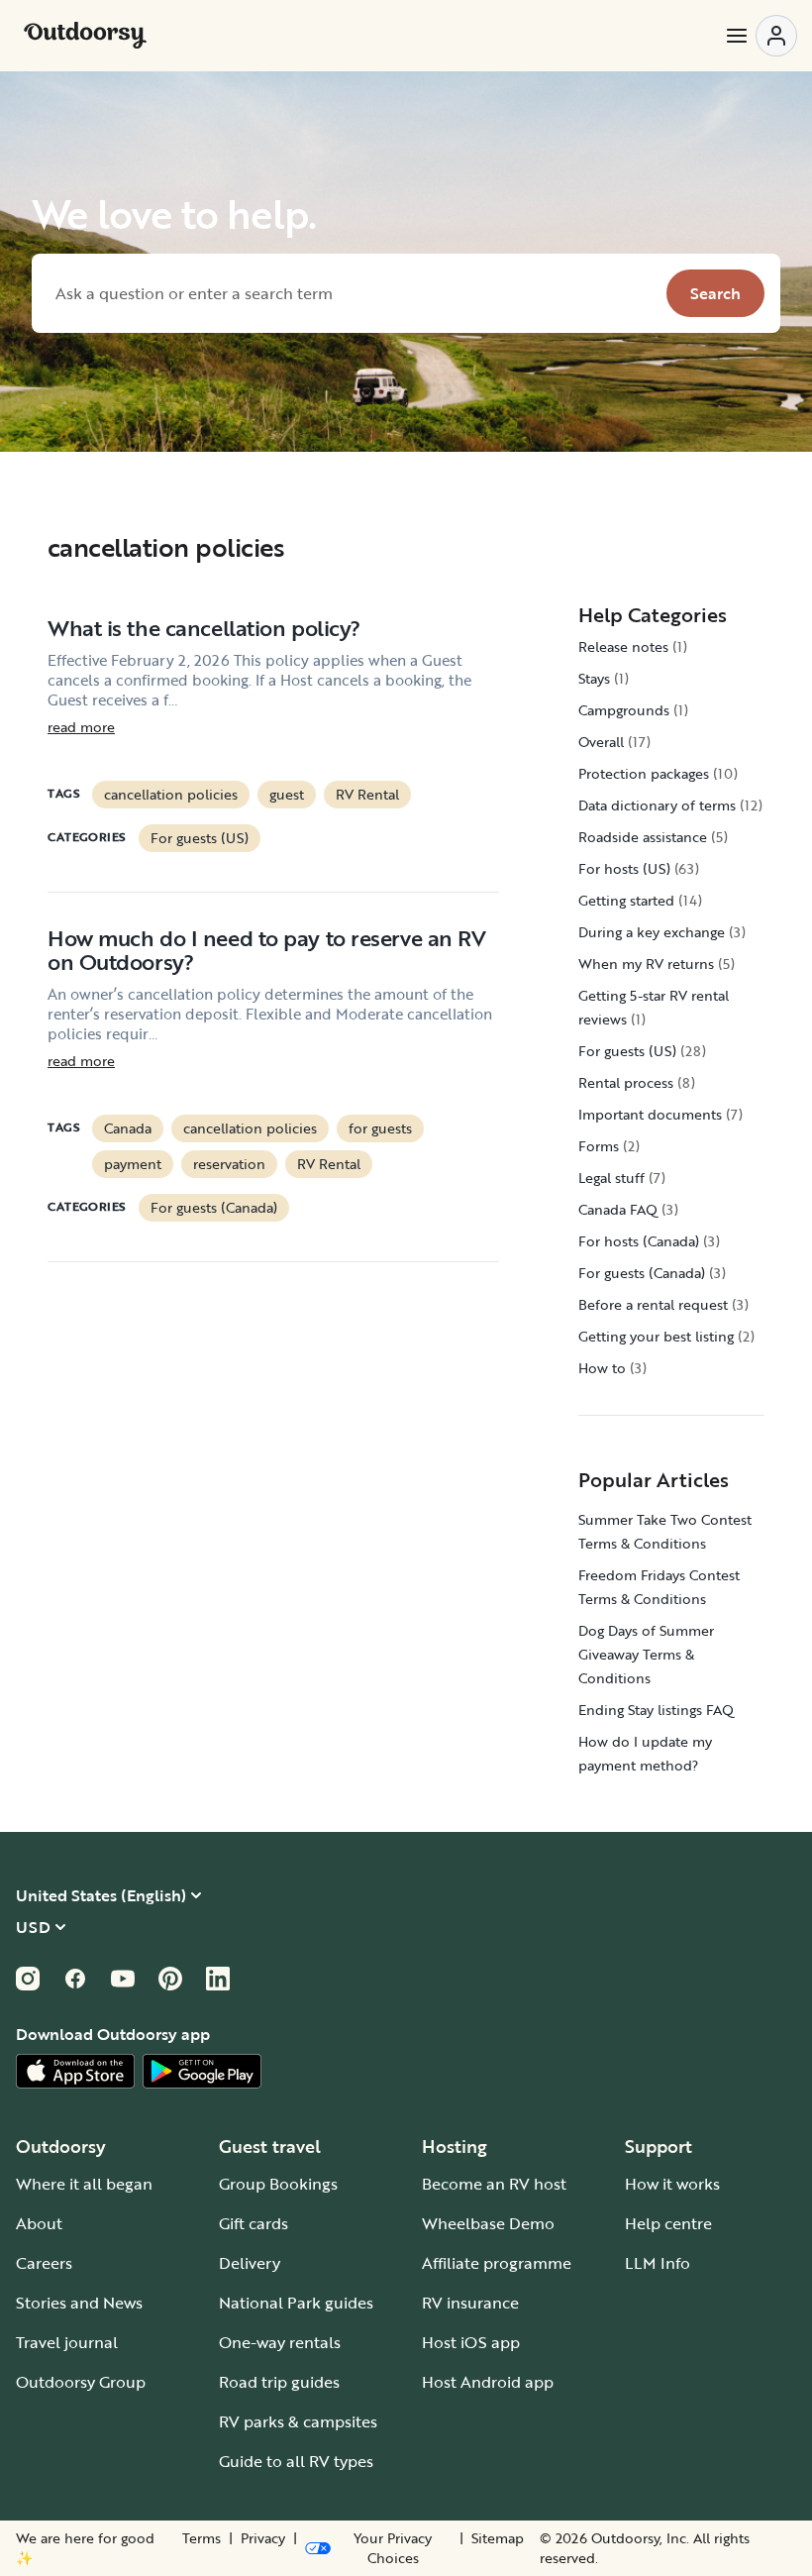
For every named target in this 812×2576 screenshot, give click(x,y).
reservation (229, 1164)
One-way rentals (280, 2342)
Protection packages (644, 773)
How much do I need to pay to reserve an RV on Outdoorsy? (267, 950)
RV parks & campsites (298, 2421)
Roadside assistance (643, 837)
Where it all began (84, 2184)
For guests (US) (200, 838)
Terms (202, 2538)
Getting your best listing (656, 1336)
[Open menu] (761, 36)
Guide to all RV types (296, 2461)
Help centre (668, 2223)
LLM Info (658, 2263)
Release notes (623, 646)
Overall (601, 742)
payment (133, 1164)
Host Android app (488, 2382)
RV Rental (367, 794)
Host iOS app (471, 2342)
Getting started (626, 900)
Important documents (650, 1114)
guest (287, 794)
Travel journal (67, 2342)
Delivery (250, 2263)
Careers (44, 2263)
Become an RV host (494, 2184)
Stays (594, 678)
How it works (672, 2184)
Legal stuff (611, 1178)
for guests (380, 1128)
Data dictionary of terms (657, 805)
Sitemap (498, 2538)
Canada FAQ (618, 1209)
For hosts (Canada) (639, 1241)
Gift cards (254, 2223)
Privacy (263, 2538)
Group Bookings (278, 2184)
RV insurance (470, 2303)
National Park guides (296, 2303)
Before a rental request (653, 1304)
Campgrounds (624, 710)
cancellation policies (171, 794)
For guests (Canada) (214, 1207)
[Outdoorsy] (85, 36)
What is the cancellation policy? (204, 628)
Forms (599, 1146)
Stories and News (79, 2303)
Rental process (626, 1082)
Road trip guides (279, 2382)
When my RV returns (646, 964)
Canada (128, 1128)
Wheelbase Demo (488, 2223)
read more (81, 727)
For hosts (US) (624, 868)
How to (602, 1368)
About (39, 2223)
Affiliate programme (497, 2263)
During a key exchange (652, 932)
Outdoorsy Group (81, 2382)
